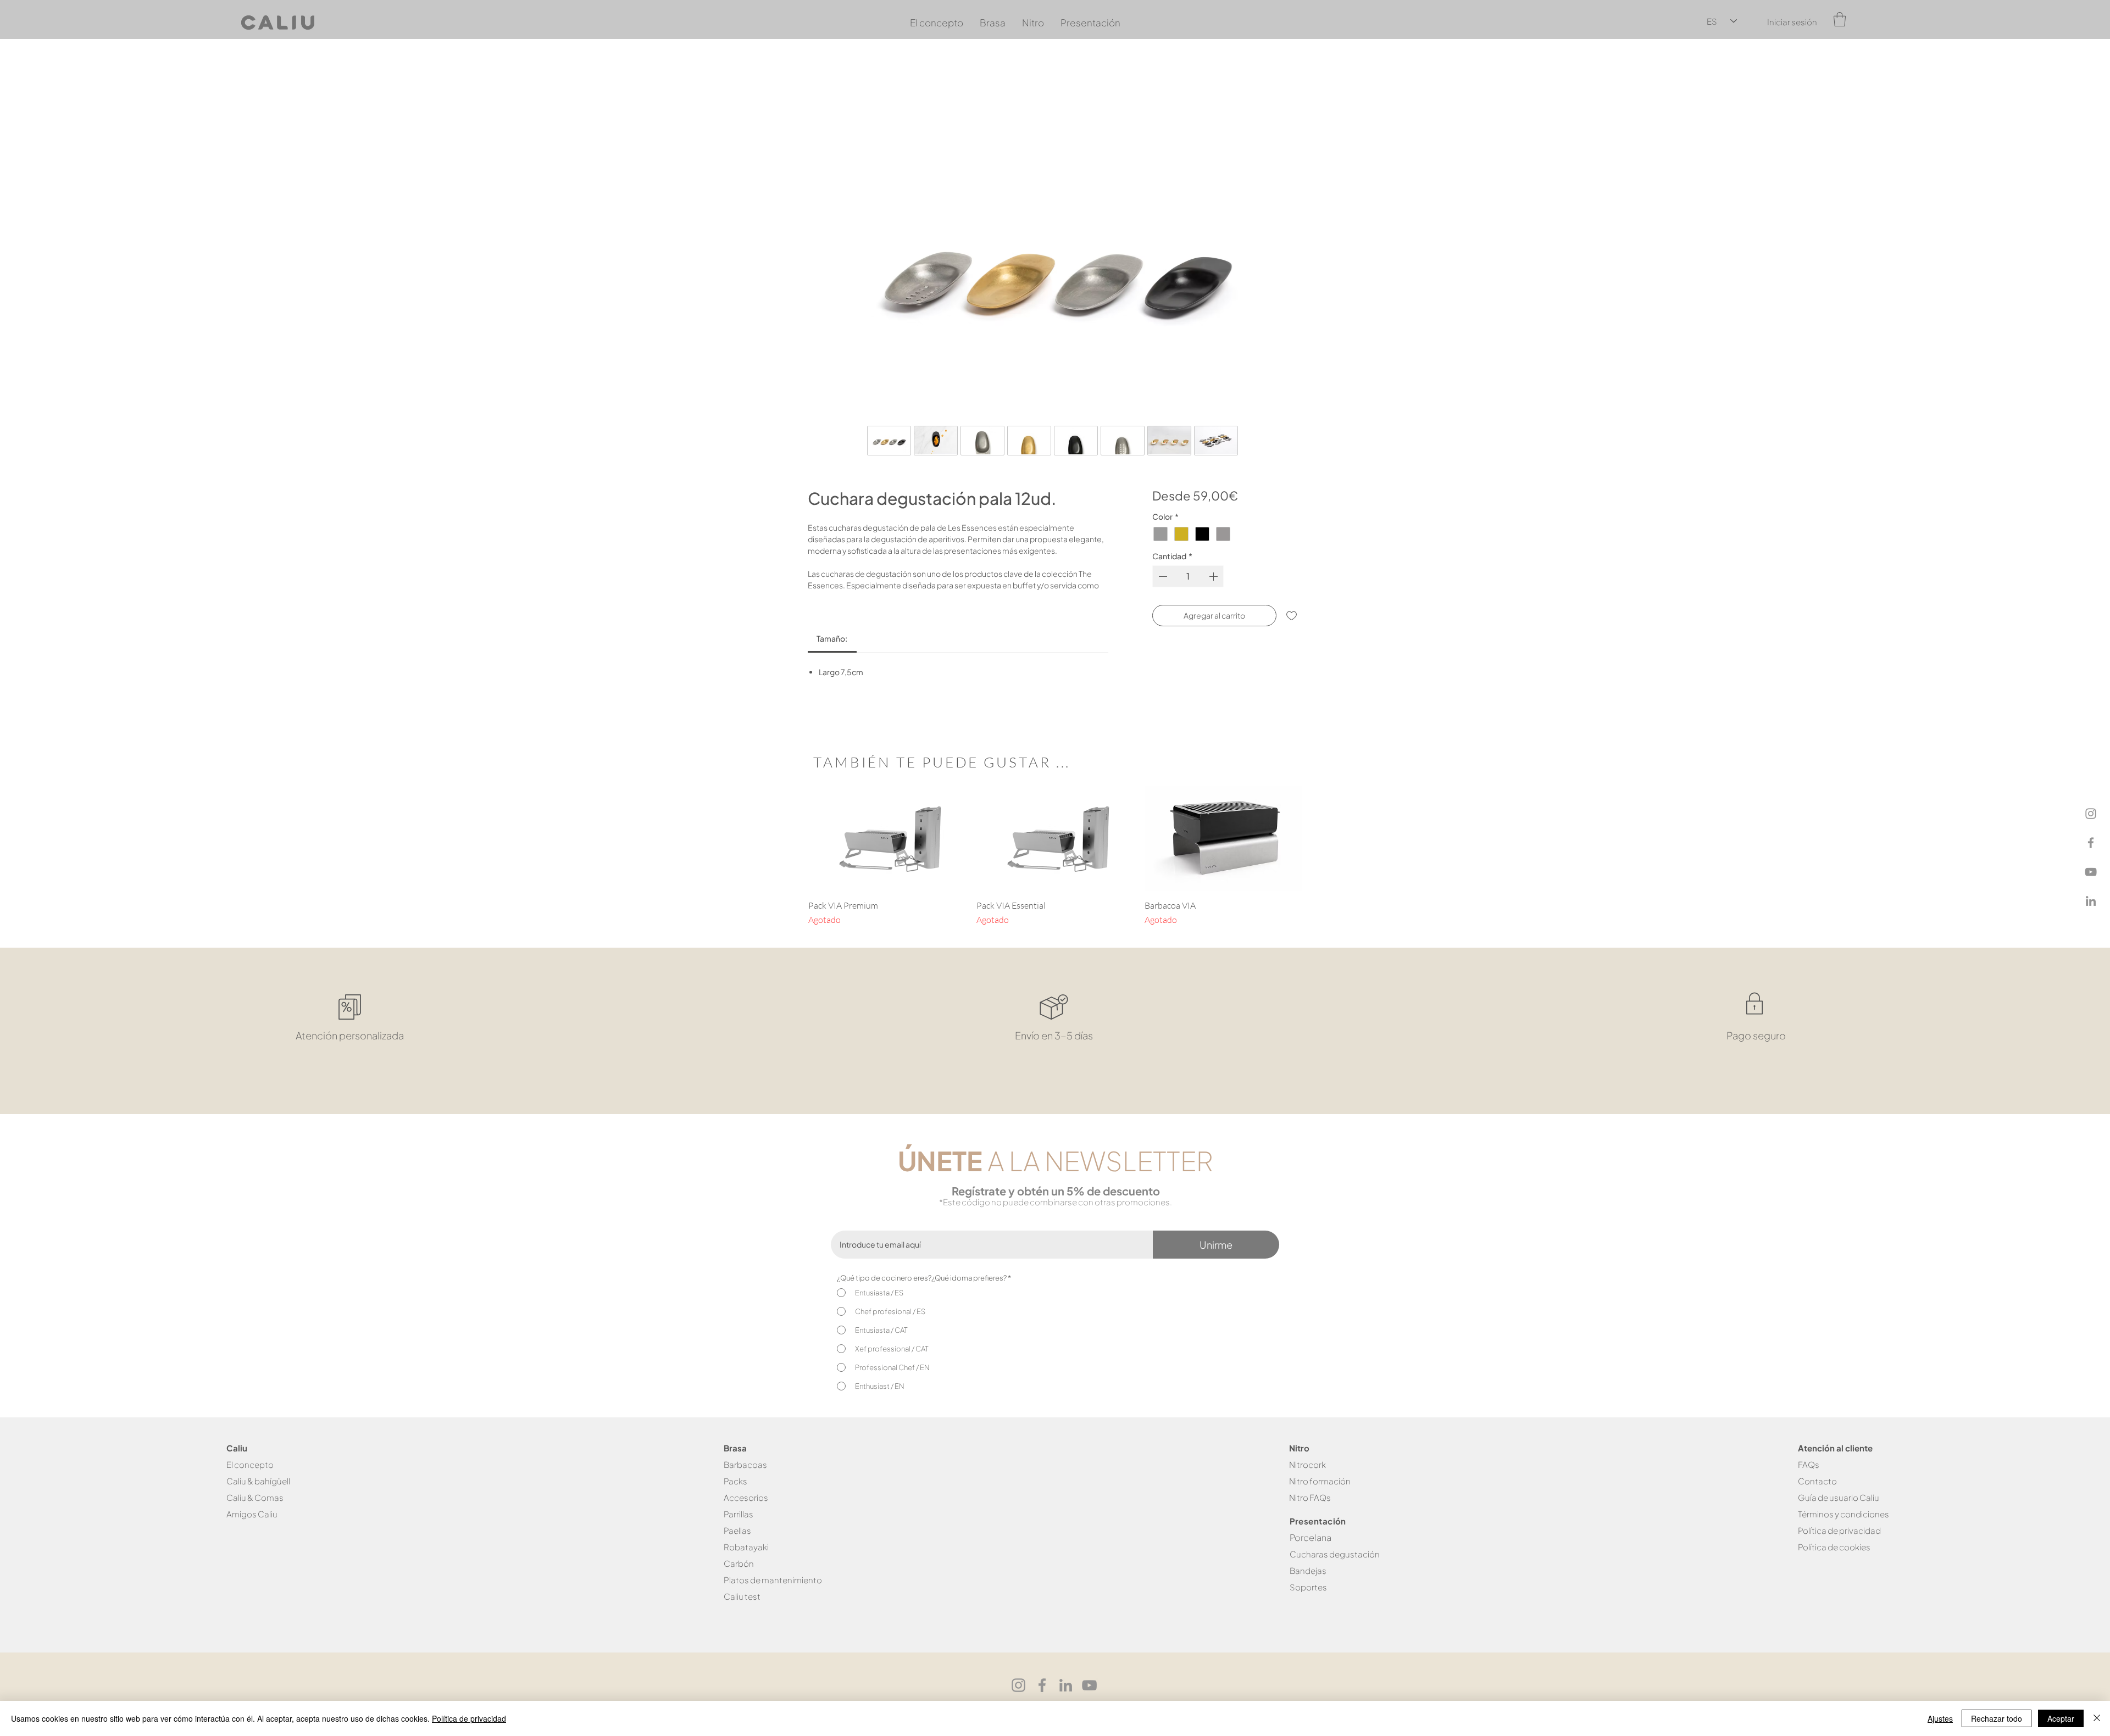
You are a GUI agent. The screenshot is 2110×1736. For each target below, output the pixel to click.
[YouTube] (2091, 872)
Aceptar (2061, 1718)
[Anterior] (792, 853)
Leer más (824, 600)
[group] (1055, 871)
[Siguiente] (1318, 853)
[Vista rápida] (887, 853)
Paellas (737, 1546)
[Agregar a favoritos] (1292, 618)
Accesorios (746, 1513)
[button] (1840, 19)
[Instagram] (2091, 814)
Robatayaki (746, 1562)
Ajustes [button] (1940, 1718)
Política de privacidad (469, 1718)
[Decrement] (1162, 579)
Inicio (819, 78)
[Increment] (1214, 579)
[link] (832, 653)
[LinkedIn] (2091, 901)
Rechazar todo (1997, 1718)
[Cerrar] (2097, 1718)
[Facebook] (2091, 843)
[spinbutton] (1188, 579)
